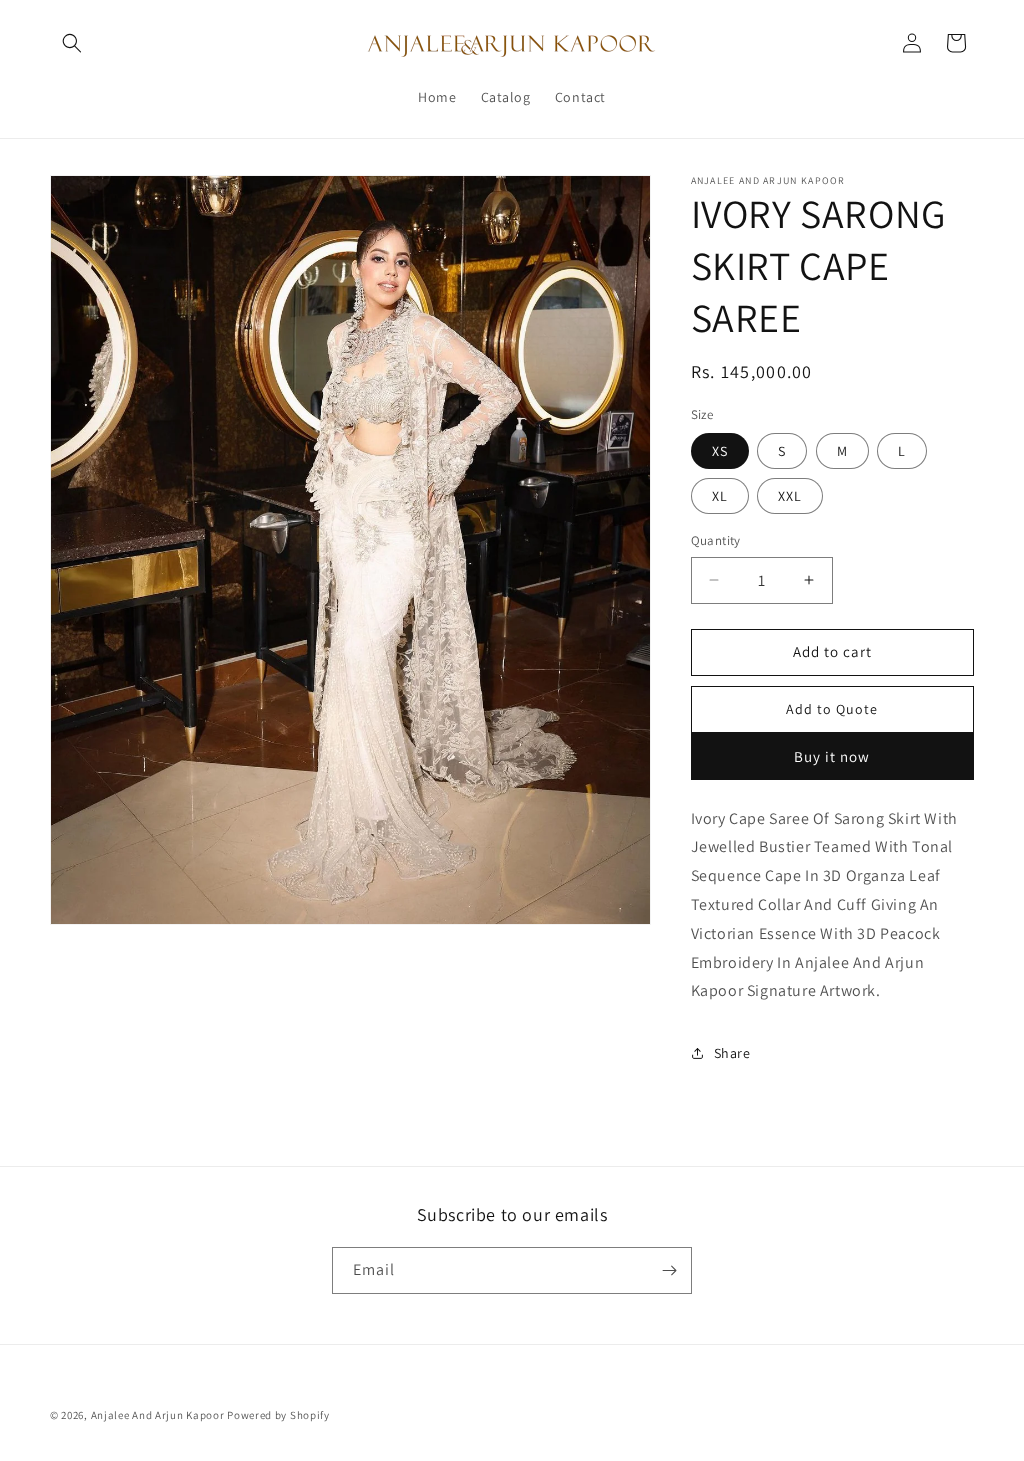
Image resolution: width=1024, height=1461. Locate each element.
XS (720, 451)
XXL (790, 496)
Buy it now (832, 756)
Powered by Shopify (278, 1415)
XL (720, 496)
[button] (72, 43)
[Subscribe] (669, 1270)
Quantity (716, 540)
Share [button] (732, 1053)
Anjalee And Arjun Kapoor (158, 1415)
